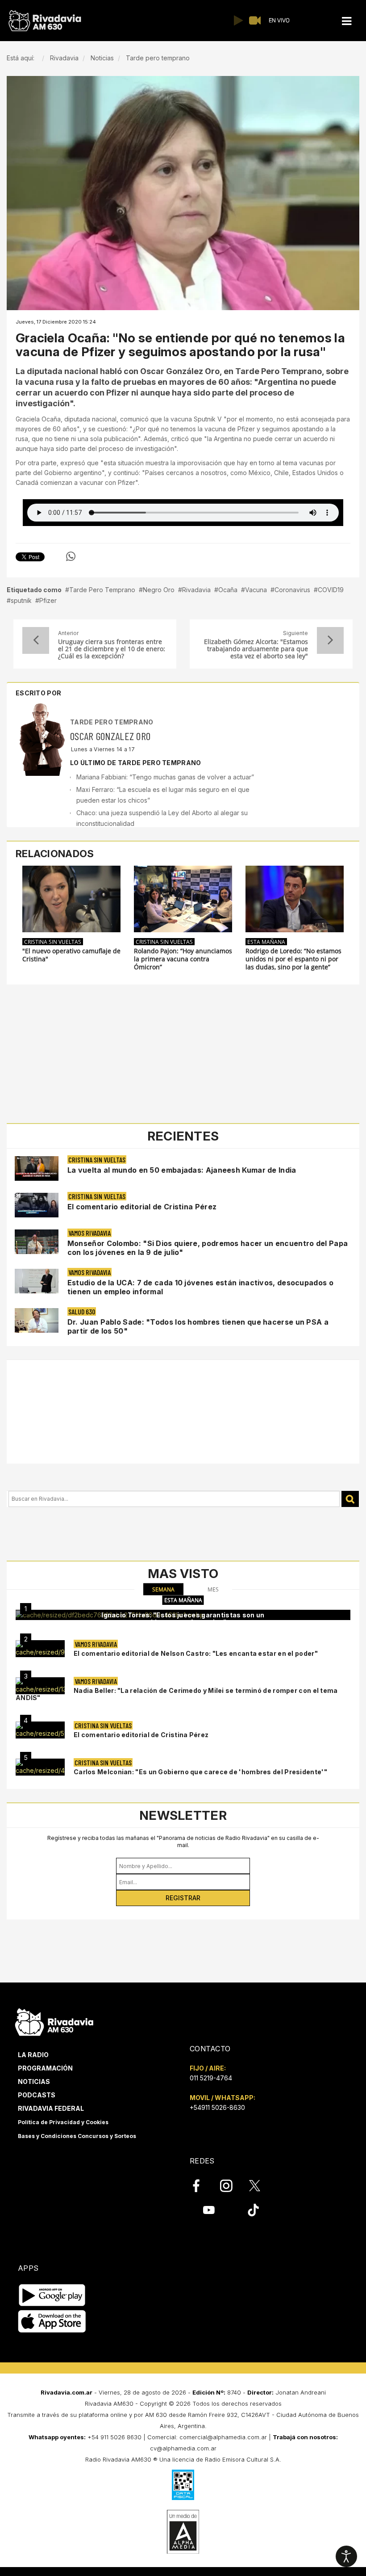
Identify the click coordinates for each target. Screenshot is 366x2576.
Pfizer (48, 600)
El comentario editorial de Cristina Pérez (142, 1207)
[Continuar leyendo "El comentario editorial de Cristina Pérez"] (37, 1205)
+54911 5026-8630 (217, 2107)
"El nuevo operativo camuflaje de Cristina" (71, 955)
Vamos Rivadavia (89, 1233)
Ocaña (228, 590)
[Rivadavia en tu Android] (52, 2295)
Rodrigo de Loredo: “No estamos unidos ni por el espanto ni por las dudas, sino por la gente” (293, 959)
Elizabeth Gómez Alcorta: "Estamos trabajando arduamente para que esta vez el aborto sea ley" (256, 649)
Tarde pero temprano (112, 722)
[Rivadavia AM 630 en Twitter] (261, 2185)
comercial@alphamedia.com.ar (223, 2437)
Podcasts (37, 2095)
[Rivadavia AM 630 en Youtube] (209, 2210)
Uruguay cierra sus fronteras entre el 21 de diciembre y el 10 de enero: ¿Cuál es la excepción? (112, 649)
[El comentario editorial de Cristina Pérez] (40, 1730)
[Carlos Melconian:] (40, 1767)
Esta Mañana (266, 942)
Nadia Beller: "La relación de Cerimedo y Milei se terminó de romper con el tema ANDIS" (177, 1694)
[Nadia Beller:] (40, 1686)
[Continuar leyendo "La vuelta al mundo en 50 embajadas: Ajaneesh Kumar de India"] (37, 1168)
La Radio (33, 2055)
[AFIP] (183, 2485)
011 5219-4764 (211, 2078)
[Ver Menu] (347, 21)
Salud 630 (82, 1311)
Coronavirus (292, 590)
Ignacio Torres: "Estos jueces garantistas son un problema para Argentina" (183, 1618)
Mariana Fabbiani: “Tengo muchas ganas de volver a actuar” (167, 777)
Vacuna (256, 590)
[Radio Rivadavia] (54, 2021)
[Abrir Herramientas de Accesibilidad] (346, 2556)
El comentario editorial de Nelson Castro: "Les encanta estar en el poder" (196, 1653)
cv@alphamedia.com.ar (183, 2448)
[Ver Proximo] (330, 640)
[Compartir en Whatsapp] (71, 556)
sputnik (21, 600)
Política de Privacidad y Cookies (63, 2122)
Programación (45, 2068)
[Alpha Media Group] (183, 2532)
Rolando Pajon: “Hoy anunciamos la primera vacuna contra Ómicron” (183, 959)
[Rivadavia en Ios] (52, 2321)
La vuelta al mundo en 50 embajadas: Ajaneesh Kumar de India (182, 1170)
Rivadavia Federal (51, 2108)
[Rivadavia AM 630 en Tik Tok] (253, 2210)
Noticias (34, 2081)
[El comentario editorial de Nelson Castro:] (40, 1649)
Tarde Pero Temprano (102, 590)
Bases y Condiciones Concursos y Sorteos (77, 2136)
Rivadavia (196, 590)
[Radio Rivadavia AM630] (45, 21)
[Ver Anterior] (36, 640)
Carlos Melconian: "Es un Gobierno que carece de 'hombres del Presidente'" (200, 1772)
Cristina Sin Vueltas (53, 942)
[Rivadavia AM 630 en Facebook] (201, 2185)
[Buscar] (350, 1499)
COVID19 (331, 590)
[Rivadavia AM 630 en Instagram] (231, 2185)
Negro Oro (159, 590)
